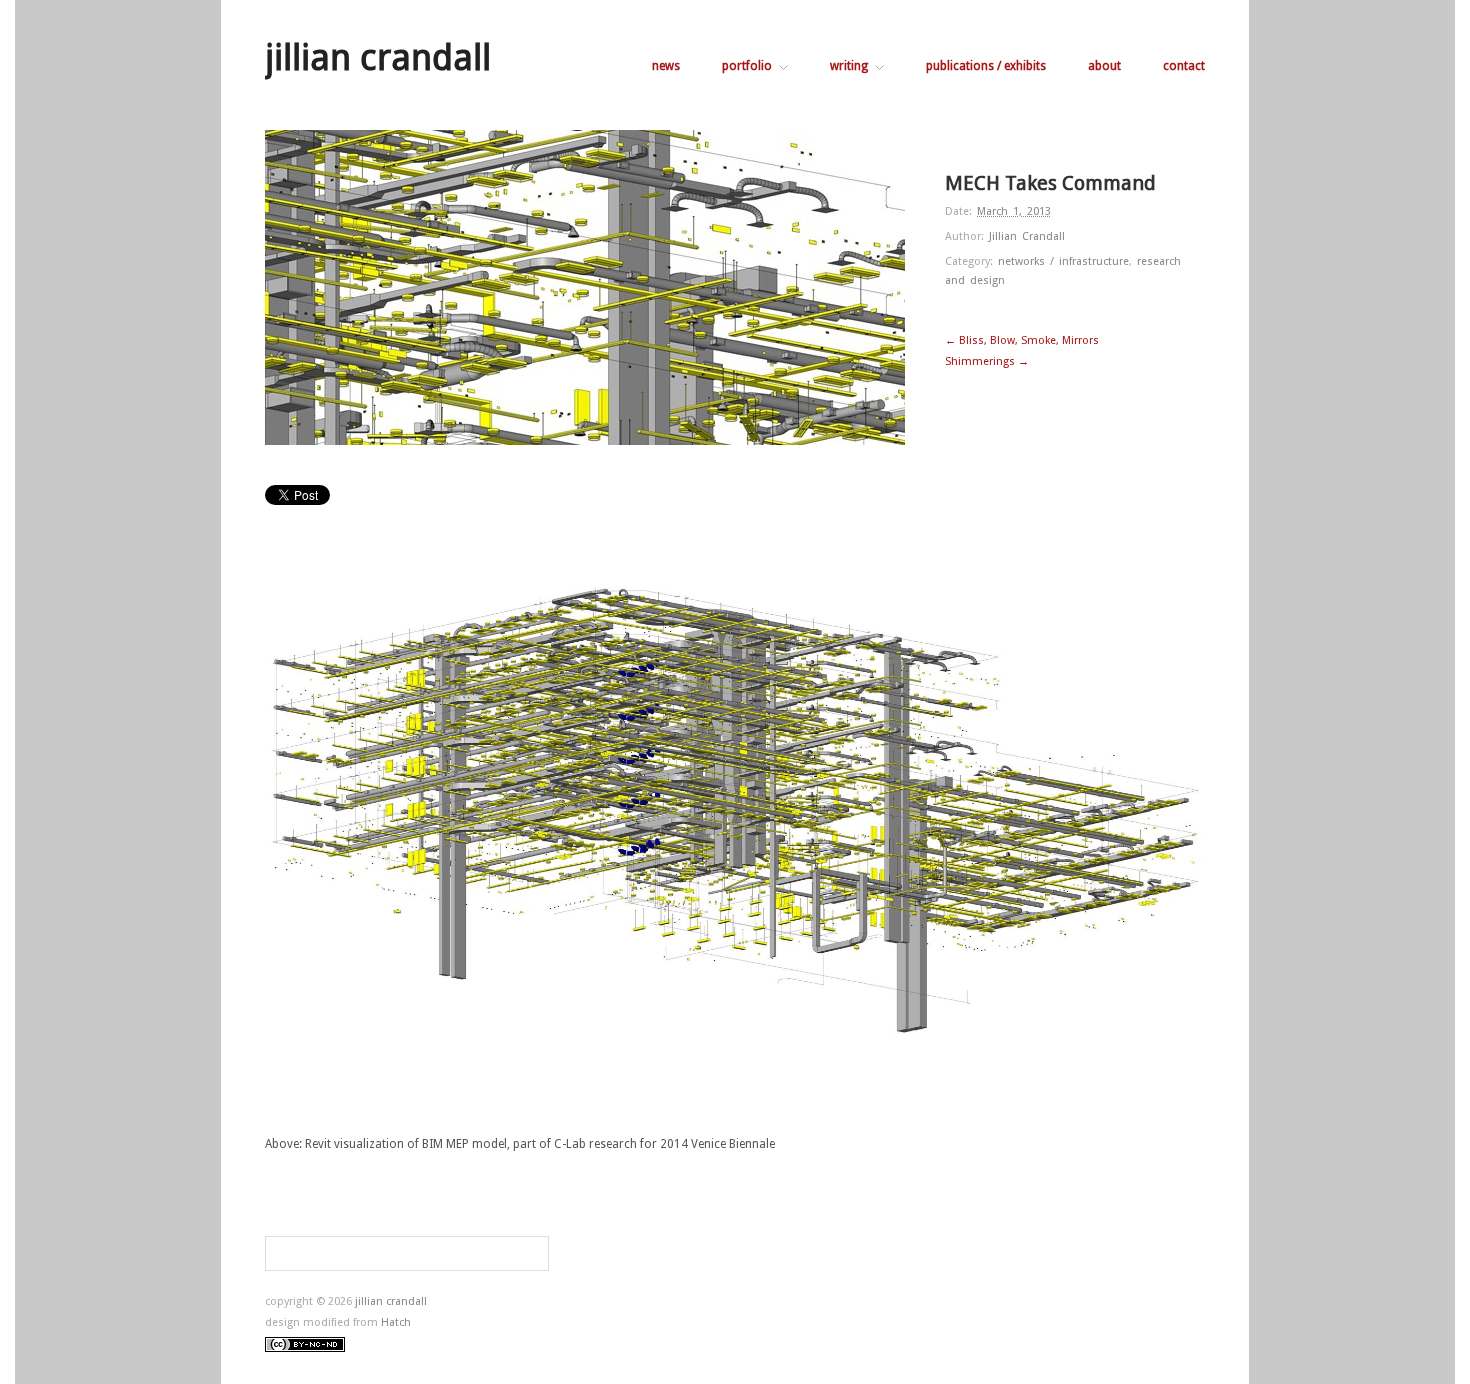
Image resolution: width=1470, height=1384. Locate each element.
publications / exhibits (986, 66)
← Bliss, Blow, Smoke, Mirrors (1022, 340)
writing (849, 66)
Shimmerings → (987, 361)
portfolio (747, 66)
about (1104, 66)
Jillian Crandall (1027, 236)
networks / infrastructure (1063, 261)
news (666, 66)
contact (1184, 66)
